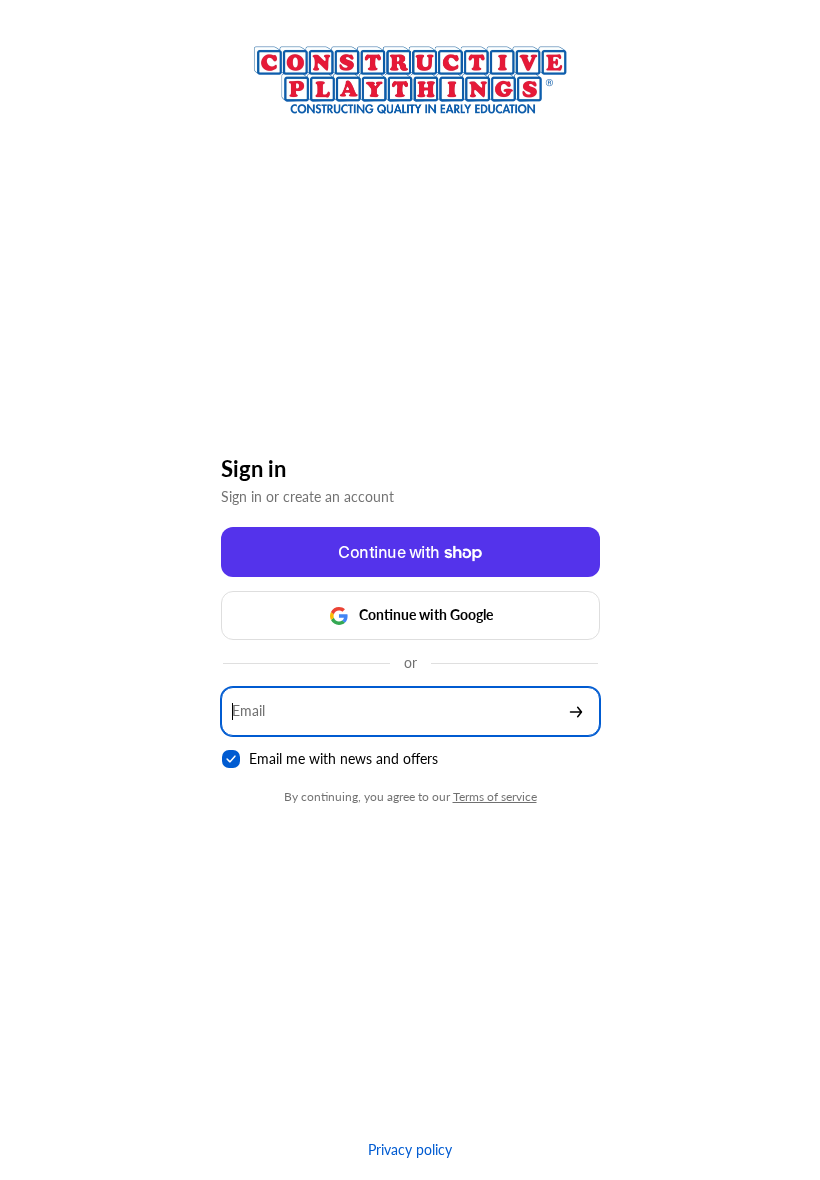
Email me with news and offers (343, 758)
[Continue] (576, 711)
